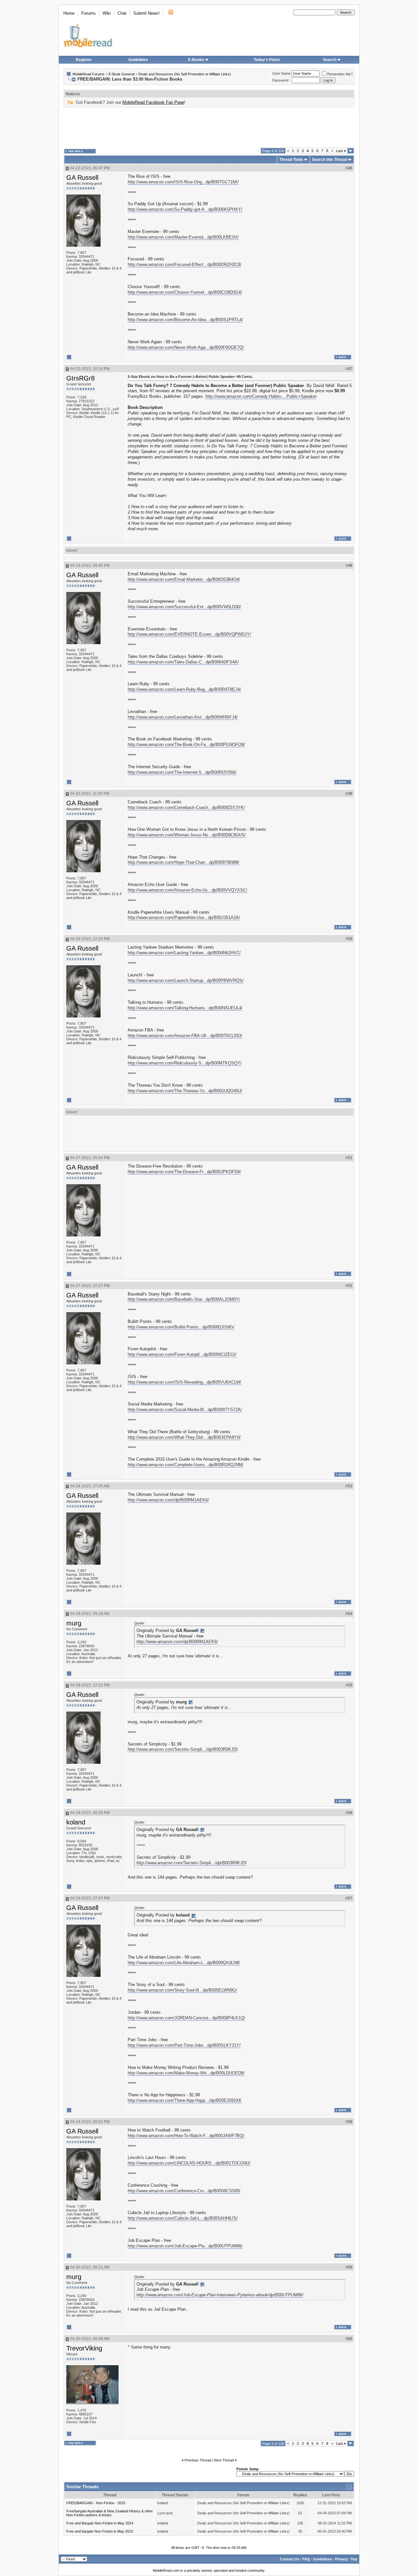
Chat (122, 13)
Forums (88, 13)
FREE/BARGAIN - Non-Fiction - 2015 (96, 2503)
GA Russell (82, 178)
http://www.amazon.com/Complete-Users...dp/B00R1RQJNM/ (186, 1465)
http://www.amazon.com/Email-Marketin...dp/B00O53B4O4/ (184, 579)
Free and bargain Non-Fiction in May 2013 (100, 2531)
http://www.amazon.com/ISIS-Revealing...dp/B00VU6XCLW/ (185, 1382)
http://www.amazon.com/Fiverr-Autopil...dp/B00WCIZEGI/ (182, 1354)
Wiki (107, 13)
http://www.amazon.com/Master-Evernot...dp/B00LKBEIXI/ (183, 237)
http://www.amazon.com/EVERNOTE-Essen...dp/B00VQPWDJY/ (189, 634)
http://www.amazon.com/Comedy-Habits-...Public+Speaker (261, 396)
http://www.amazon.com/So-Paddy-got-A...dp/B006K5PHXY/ (185, 209)
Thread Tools (291, 160)
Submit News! (146, 13)
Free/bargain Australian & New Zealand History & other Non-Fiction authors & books (110, 2513)
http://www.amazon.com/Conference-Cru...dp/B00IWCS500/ (184, 2191)
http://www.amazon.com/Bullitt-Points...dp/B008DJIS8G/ (181, 1327)
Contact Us (289, 2559)
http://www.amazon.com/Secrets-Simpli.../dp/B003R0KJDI (183, 1749)
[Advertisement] (209, 128)
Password (280, 80)
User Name (281, 73)
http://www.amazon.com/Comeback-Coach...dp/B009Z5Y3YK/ (186, 807)
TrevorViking (84, 2348)
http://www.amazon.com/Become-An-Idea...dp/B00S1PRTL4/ (185, 320)
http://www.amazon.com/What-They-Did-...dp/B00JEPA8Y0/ (184, 1437)
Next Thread (224, 2460)
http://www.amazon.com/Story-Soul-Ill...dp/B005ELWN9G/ (182, 1990)
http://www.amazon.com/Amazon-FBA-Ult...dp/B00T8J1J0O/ (185, 1036)
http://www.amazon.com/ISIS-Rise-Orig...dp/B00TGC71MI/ (183, 182)
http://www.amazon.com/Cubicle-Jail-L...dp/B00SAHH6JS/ (183, 2218)
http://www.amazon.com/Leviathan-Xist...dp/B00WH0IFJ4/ (183, 717)
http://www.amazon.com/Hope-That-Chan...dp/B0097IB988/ (184, 862)
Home (69, 13)
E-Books (196, 60)
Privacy (341, 2559)
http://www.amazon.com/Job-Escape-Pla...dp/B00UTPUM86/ (185, 2246)
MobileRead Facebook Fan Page (153, 102)
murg (74, 1623)
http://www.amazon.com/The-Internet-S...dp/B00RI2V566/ (182, 772)
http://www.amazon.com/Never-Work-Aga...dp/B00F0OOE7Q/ (186, 347)
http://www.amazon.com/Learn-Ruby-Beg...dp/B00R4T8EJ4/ (184, 689)
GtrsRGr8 (80, 378)
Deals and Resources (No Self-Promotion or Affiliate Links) (185, 74)
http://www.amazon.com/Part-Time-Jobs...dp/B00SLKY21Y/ (184, 2045)
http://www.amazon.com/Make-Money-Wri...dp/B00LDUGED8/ (186, 2073)
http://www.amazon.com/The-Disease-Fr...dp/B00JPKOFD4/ (184, 1172)
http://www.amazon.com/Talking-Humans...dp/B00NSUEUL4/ (185, 1008)
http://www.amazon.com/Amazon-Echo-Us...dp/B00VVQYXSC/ (187, 890)
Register (84, 60)
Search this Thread (330, 160)
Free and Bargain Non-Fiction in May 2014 (100, 2523)
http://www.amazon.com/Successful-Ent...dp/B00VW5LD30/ (184, 607)
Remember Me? (340, 74)
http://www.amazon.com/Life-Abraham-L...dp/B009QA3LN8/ (184, 1963)
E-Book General (121, 74)
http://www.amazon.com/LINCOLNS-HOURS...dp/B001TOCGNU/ (189, 2163)
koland (76, 1822)
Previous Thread (198, 2460)
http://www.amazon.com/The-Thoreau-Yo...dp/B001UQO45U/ (185, 1091)
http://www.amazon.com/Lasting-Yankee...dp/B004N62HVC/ (184, 953)
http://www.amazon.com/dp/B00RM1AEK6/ (168, 1500)
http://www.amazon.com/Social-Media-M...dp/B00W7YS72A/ (185, 1410)
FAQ (306, 2559)
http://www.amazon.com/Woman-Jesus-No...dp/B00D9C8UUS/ (187, 835)
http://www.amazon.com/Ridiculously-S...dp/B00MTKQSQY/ (185, 1063)
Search (330, 60)
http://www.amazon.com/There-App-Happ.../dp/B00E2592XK (185, 2100)
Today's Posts (267, 60)
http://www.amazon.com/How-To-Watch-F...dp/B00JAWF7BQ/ (186, 2136)
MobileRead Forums (88, 74)
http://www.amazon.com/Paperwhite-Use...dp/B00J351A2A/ (184, 917)
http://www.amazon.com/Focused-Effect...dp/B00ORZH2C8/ (185, 264)
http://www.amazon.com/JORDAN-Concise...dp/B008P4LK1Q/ (186, 2018)
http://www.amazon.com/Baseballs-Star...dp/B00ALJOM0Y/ (184, 1299)
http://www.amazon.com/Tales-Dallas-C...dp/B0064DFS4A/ (183, 662)
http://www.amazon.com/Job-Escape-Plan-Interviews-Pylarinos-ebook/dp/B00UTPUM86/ (220, 2295)
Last (341, 151)
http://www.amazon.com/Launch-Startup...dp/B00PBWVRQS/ (186, 980)
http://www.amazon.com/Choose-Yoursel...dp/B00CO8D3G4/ (185, 292)
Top (354, 2559)
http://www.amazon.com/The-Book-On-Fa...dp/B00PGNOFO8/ (186, 745)
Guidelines (138, 60)
